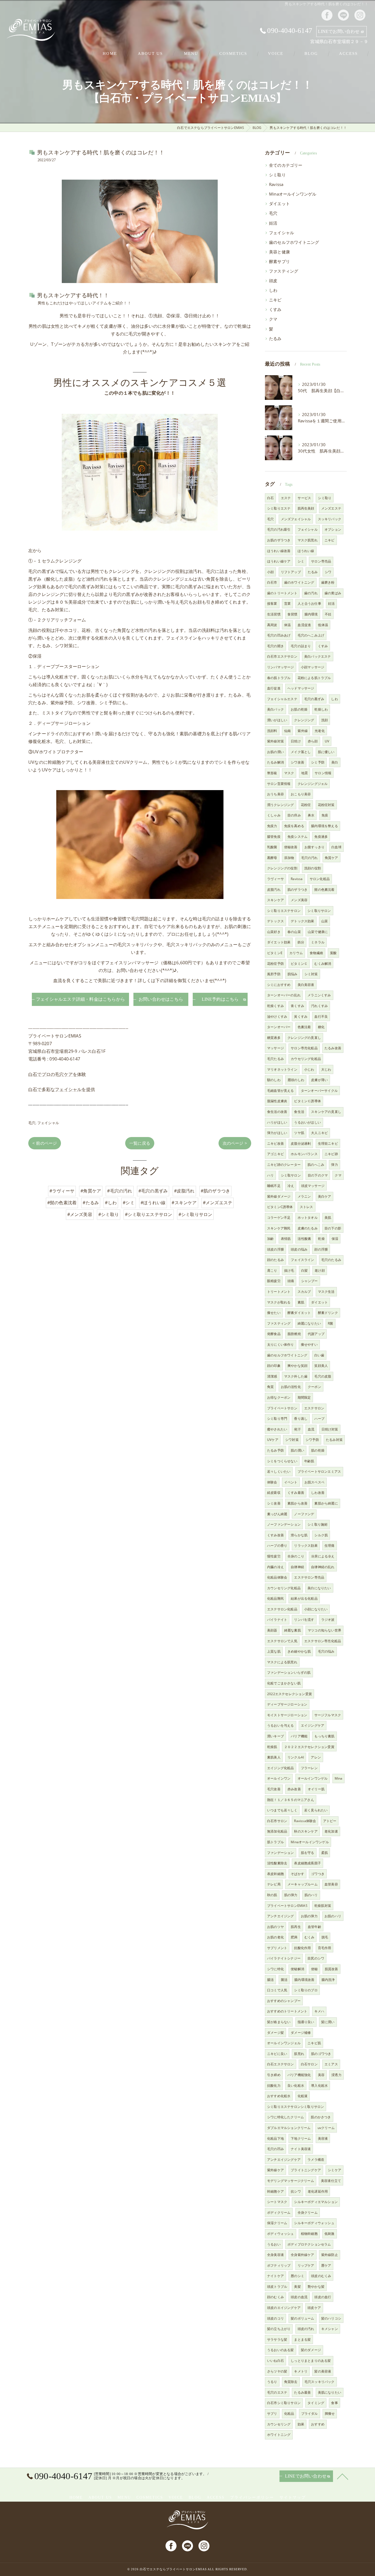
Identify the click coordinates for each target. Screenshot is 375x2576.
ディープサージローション (287, 1704)
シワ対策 (292, 1440)
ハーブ (319, 1419)
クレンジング (304, 720)
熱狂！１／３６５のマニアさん (291, 1800)
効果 (301, 2424)
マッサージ (275, 1048)
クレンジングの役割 (282, 868)
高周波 (272, 625)
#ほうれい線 (153, 1203)
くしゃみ (274, 815)
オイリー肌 (316, 1789)
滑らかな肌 (299, 1535)
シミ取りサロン (319, 911)
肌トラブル (275, 1842)
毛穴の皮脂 (323, 1376)
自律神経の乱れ (323, 1567)
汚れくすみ (319, 1006)
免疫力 (272, 826)
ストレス (307, 1207)
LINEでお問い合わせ (339, 31)
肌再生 (296, 1927)
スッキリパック (330, 519)
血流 (311, 1429)
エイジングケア (313, 1725)
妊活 (273, 223)
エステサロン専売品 (309, 1577)
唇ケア (326, 2265)
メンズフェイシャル (296, 519)
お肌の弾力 (309, 1916)
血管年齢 (314, 1927)
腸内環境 (311, 614)
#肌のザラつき (215, 1191)
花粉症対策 (326, 805)
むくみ (310, 1937)
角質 (270, 1387)
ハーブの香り (277, 1546)
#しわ (111, 1203)
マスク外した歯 (296, 1376)
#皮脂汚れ (184, 1191)
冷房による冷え (323, 1556)
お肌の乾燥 (299, 709)
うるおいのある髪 (281, 2350)
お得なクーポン (279, 1397)
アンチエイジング (281, 1916)
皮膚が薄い (319, 1080)
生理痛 (330, 1546)
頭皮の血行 (323, 2297)
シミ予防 (318, 762)
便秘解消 (297, 1969)
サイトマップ (293, 2497)
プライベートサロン (282, 1408)
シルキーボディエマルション (316, 2202)
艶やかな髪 (316, 2287)
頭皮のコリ (275, 2318)
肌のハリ (311, 1895)
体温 (287, 625)
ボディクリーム (279, 2212)
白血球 (336, 847)
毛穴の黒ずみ (314, 699)
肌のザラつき (297, 890)
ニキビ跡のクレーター (284, 1165)
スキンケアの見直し (326, 1112)
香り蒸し (301, 1419)
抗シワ (296, 2191)
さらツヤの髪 (277, 2371)
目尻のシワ (316, 1958)
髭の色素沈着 (324, 890)
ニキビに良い (277, 2054)
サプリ (272, 2414)
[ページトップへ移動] (343, 2476)
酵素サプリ (279, 261)
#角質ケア (91, 1191)
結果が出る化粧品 (304, 1598)
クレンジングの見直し (304, 1038)
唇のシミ (297, 2276)
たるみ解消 (275, 762)
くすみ (275, 309)
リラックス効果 (306, 1546)
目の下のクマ (318, 1175)
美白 (335, 762)
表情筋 (286, 1239)
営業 (287, 603)
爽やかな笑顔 (297, 1366)
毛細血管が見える (281, 1091)
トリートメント (279, 1292)
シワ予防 (312, 1440)
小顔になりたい (316, 1609)
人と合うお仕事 (309, 603)
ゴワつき (318, 1874)
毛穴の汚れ (310, 858)
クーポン (314, 1387)
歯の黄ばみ (333, 593)
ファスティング (284, 271)
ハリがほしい (277, 1122)
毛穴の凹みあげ (279, 635)
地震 (304, 773)
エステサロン (314, 1408)
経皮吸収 (274, 1493)
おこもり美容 (301, 794)
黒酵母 (272, 858)
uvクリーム (326, 2128)
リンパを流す (304, 1620)
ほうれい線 (306, 551)
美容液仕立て (331, 2181)
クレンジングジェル (313, 784)
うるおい (274, 2244)
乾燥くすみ (275, 1006)
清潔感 (272, 1376)
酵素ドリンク (328, 1313)
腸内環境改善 (304, 1980)
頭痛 (291, 1281)
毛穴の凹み (275, 2149)
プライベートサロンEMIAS (287, 1906)
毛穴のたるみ (331, 1260)
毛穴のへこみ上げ (311, 635)
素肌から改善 (297, 1503)
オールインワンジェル (284, 2043)
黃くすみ (301, 1016)
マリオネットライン (282, 1069)
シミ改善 (274, 1503)
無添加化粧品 (277, 1831)
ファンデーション (281, 1853)
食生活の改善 (277, 1112)
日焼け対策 (330, 1429)
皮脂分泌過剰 (301, 1143)
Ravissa (276, 184)
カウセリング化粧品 (306, 1059)
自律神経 (297, 1567)
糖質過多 (274, 1038)
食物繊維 (316, 953)
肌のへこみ (316, 1165)
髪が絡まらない (279, 2022)
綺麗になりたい (309, 1323)
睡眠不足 (274, 1186)
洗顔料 (272, 731)
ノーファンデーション (284, 1524)
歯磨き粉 (328, 582)
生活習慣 (274, 614)
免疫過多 (321, 837)
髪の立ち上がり (279, 2329)
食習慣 (293, 614)
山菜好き (274, 932)
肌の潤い (297, 1450)
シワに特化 (275, 1969)
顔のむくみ (275, 2297)
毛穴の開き (275, 646)
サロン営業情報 (279, 784)
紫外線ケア (275, 2170)
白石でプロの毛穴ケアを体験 (57, 1074)
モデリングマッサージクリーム (291, 2181)
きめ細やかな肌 (299, 1651)
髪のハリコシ (331, 2318)
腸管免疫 (274, 837)
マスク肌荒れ (308, 540)
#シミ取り (109, 1214)
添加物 (289, 858)
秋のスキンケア (306, 1831)
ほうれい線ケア (279, 561)
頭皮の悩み (299, 1249)
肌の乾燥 (318, 1450)
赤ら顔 (313, 741)
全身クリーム (308, 2212)
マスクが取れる (279, 1302)
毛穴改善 (274, 1789)
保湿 (335, 1239)
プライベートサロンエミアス (319, 1471)
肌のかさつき (321, 2117)
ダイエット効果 (279, 942)
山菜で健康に (318, 932)
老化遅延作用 (318, 2191)
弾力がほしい (277, 1133)
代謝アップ (316, 1334)
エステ (286, 498)
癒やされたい (277, 1429)
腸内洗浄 (328, 1980)
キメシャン (330, 2329)
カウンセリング (279, 2424)
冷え (291, 1186)
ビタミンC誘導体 (280, 1207)
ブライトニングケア (306, 2170)
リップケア (306, 2265)
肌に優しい (326, 752)
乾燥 (321, 1239)
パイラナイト (277, 1620)
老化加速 (331, 1831)
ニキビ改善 (275, 1143)
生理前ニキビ (328, 1143)
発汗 (297, 1429)
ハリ (270, 1175)
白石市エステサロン (282, 656)
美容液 (323, 2138)
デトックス (275, 921)
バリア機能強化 (299, 2075)
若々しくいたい (279, 1471)
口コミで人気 (277, 1990)
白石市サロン (277, 1821)
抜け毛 (289, 1270)
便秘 (314, 1969)
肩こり (272, 1270)
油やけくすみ (277, 1016)
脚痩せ (330, 2414)
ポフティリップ (279, 2265)
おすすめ (318, 2424)
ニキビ (275, 300)
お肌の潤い (275, 752)
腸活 (270, 1980)
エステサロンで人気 (282, 1641)
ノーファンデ (304, 1514)
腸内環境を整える (324, 826)
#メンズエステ (218, 1203)
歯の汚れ (311, 593)
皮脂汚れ (274, 890)
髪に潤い (328, 2022)
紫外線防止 (330, 2255)
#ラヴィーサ (62, 1191)
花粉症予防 (275, 964)
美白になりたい (319, 1588)
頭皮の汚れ (306, 2329)
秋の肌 (272, 1895)
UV (327, 741)
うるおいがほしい (307, 1122)
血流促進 (304, 625)
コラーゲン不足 (279, 1218)
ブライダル (310, 2414)
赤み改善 (294, 1789)
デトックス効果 (302, 921)
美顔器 (272, 1630)
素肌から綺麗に (326, 1503)
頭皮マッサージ (313, 1186)
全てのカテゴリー (286, 165)
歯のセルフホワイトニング (294, 242)
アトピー (330, 1821)
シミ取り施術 (317, 1524)
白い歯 (319, 1355)
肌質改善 (331, 1969)
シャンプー (310, 1281)
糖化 (321, 1027)
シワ (328, 572)
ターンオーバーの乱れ (284, 995)
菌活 (284, 1980)
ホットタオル (308, 1218)
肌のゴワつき (321, 2054)
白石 (270, 498)
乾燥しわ (321, 709)
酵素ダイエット (299, 1313)
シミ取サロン (291, 1175)
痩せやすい (309, 1344)
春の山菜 (294, 932)
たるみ (275, 339)
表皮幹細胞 (275, 1874)
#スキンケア (184, 1203)
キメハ (319, 2011)
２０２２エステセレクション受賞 (309, 1747)
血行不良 (321, 1016)
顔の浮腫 (321, 1249)
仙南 (287, 731)
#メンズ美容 (80, 1214)
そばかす (297, 1874)
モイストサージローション (287, 1715)
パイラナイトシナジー (284, 1958)
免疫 (325, 815)
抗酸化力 (274, 2086)
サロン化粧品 (320, 879)
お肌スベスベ (314, 1482)
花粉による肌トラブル (314, 678)
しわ (273, 290)
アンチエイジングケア (284, 2160)
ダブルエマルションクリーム (289, 2128)
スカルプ (304, 1292)
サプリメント (277, 1948)
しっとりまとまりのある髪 (311, 2361)
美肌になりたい (330, 2392)
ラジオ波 (328, 1620)
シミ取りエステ (279, 508)
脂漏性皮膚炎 (277, 1101)
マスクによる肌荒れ (282, 1662)
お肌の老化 (275, 1937)
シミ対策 (311, 974)
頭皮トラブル (277, 2287)
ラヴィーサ (275, 879)
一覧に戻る (140, 1143)
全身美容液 (275, 2255)
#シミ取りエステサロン (149, 1214)
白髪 (304, 1270)
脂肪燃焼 (294, 1334)
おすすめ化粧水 (279, 2096)
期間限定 (304, 1397)
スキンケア (275, 900)
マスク (289, 773)
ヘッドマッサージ (301, 688)
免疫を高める (294, 826)
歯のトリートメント (282, 593)
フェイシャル (48, 1123)
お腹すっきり (314, 847)
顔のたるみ (275, 1260)
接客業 (272, 603)
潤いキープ (275, 1736)
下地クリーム (301, 2138)
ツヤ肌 (299, 1133)
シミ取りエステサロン (284, 911)
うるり (272, 2382)
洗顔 (324, 720)
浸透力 (336, 2075)
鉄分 (301, 942)
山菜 (324, 921)
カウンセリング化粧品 (284, 1588)
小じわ (309, 1069)
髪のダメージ (311, 2350)
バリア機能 (299, 1736)
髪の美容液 (323, 2371)
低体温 (323, 625)
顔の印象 (274, 1366)
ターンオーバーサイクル (319, 1091)
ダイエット (279, 204)
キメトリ (301, 2371)
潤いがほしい (277, 720)
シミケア (335, 2170)
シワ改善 (297, 762)
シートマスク (277, 2202)
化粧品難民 (275, 1598)
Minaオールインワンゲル (293, 194)
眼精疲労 (274, 1281)
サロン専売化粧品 (304, 1048)
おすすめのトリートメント (287, 2011)
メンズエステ (331, 508)
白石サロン (309, 2064)
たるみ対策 (334, 1440)
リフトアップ (291, 572)
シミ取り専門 (277, 1419)
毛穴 (32, 1123)
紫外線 (303, 731)
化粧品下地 (275, 2138)
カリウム (296, 953)
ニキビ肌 (314, 2043)
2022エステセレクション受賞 (289, 1694)
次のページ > (235, 1143)
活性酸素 (304, 1239)
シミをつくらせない (282, 1461)
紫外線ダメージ (279, 1196)
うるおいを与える (281, 1725)
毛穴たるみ (275, 1059)
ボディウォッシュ (281, 2234)
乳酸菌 (272, 847)
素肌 (301, 1302)
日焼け (296, 741)
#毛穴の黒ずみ (153, 1191)
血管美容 (331, 1884)
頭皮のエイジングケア (284, 2308)
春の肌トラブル (279, 678)
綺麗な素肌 (293, 1630)
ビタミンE (275, 953)
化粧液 (303, 2096)
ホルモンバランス (304, 1154)
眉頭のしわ (296, 1080)
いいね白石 (275, 2361)
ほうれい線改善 (279, 551)
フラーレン (309, 1768)
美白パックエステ (318, 656)
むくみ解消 (323, 964)
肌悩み (293, 974)
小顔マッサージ (313, 667)
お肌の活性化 (291, 1387)
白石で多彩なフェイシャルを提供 (62, 1089)
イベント (291, 1482)
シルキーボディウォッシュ (314, 2223)
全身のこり (296, 1556)
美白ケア (325, 1196)
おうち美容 (275, 794)
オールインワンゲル (313, 1778)
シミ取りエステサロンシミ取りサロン (296, 2107)
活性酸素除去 (277, 1863)
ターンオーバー (279, 1027)
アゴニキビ (275, 1154)
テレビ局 (274, 1884)
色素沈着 (304, 1027)
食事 (334, 2403)
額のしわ (274, 1080)
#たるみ (91, 1203)
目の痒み (294, 815)
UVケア (273, 1440)
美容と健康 (279, 252)
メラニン (304, 1196)
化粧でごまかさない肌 (284, 1683)
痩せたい (274, 1313)
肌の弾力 (291, 1895)
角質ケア (331, 858)
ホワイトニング (279, 2435)
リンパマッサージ (281, 667)
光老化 (320, 731)
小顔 (270, 572)
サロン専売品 (321, 561)
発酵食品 (274, 1334)
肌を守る (308, 1853)
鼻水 (311, 815)
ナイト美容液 (301, 2149)
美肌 (328, 1218)
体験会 (272, 1482)
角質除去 (291, 2382)
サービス (304, 498)
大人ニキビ (319, 1133)
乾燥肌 (272, 1747)
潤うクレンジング (281, 805)
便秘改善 (291, 847)
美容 (321, 2075)
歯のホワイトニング (299, 582)
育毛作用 (325, 1948)
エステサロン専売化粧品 (323, 1641)
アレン (316, 1757)
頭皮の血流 (299, 2297)
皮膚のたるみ (308, 1228)
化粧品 (289, 2414)
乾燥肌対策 (323, 1906)
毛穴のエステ (277, 2392)
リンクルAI (296, 1757)
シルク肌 (321, 1535)
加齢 (270, 1239)
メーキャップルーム (303, 1884)
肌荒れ (299, 2054)
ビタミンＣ (299, 964)
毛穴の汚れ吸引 (279, 529)
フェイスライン (302, 1260)
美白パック (275, 709)
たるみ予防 (275, 1450)
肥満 (294, 1937)
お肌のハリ (333, 1916)
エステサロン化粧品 (282, 1609)
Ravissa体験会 (305, 1821)
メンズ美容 (299, 900)
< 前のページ (45, 1143)
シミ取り (277, 175)
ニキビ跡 (331, 1154)
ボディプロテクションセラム (309, 2244)
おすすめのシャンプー (284, 2001)
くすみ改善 (275, 1535)
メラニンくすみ (319, 995)
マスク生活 (326, 1292)
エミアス (331, 2064)
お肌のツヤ (275, 1927)
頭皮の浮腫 (275, 1249)
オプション (333, 529)
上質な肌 (274, 1651)
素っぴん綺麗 (277, 1514)
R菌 (330, 1323)
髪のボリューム (302, 2318)
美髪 (297, 2287)
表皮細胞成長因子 (307, 1863)
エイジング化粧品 (281, 1768)
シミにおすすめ (279, 985)
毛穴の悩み (326, 1651)
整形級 (272, 773)
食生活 (299, 1112)
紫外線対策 (275, 741)
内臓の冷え (275, 1567)
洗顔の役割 (313, 868)
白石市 (272, 582)
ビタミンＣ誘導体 (307, 1101)
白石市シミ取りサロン (284, 2403)
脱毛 (325, 1937)
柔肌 (324, 1853)
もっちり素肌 (324, 1736)
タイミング (316, 2403)
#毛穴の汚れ (120, 1191)
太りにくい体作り (281, 1344)
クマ (273, 319)
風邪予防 (274, 974)
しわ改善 (318, 1493)
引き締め (274, 2075)
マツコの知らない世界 (324, 1630)
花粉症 (306, 805)
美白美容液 (306, 985)
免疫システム (297, 837)
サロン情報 (323, 773)
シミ (301, 561)
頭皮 (273, 281)
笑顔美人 (321, 1366)
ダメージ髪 (275, 2033)
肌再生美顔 (306, 508)
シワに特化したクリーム (286, 2117)
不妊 (328, 614)
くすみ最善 (296, 1493)
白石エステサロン (281, 2064)
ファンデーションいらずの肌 (289, 1672)
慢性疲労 (274, 1556)
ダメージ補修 (301, 2033)
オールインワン (279, 1778)
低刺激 (330, 2234)
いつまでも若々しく (282, 1810)
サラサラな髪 (277, 2339)
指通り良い (306, 2022)
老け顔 (320, 1270)
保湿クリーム (277, 2223)
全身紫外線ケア (302, 2255)
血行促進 (274, 688)
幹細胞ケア (275, 2191)
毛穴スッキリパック (320, 2382)
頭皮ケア (314, 2308)
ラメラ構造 (316, 2160)
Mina (339, 1778)
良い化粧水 (296, 2086)
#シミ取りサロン (195, 1214)
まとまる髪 (302, 2339)
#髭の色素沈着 (62, 1203)
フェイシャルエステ (282, 699)
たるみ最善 (302, 2392)
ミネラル (318, 942)
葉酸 (333, 953)
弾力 (334, 1165)
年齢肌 (309, 1461)
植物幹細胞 (309, 2234)
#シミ (129, 1203)
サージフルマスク (328, 1715)
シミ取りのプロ (306, 1990)
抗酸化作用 (302, 1948)
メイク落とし (301, 752)
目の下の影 (333, 1228)
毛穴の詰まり (301, 646)
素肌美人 (274, 1757)
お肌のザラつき (279, 540)
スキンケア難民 (279, 1228)
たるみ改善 (333, 1048)
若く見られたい (316, 1810)
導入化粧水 (319, 2086)
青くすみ (297, 1006)
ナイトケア (275, 2276)
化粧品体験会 (277, 1577)
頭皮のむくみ (321, 2276)
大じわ (326, 1069)
